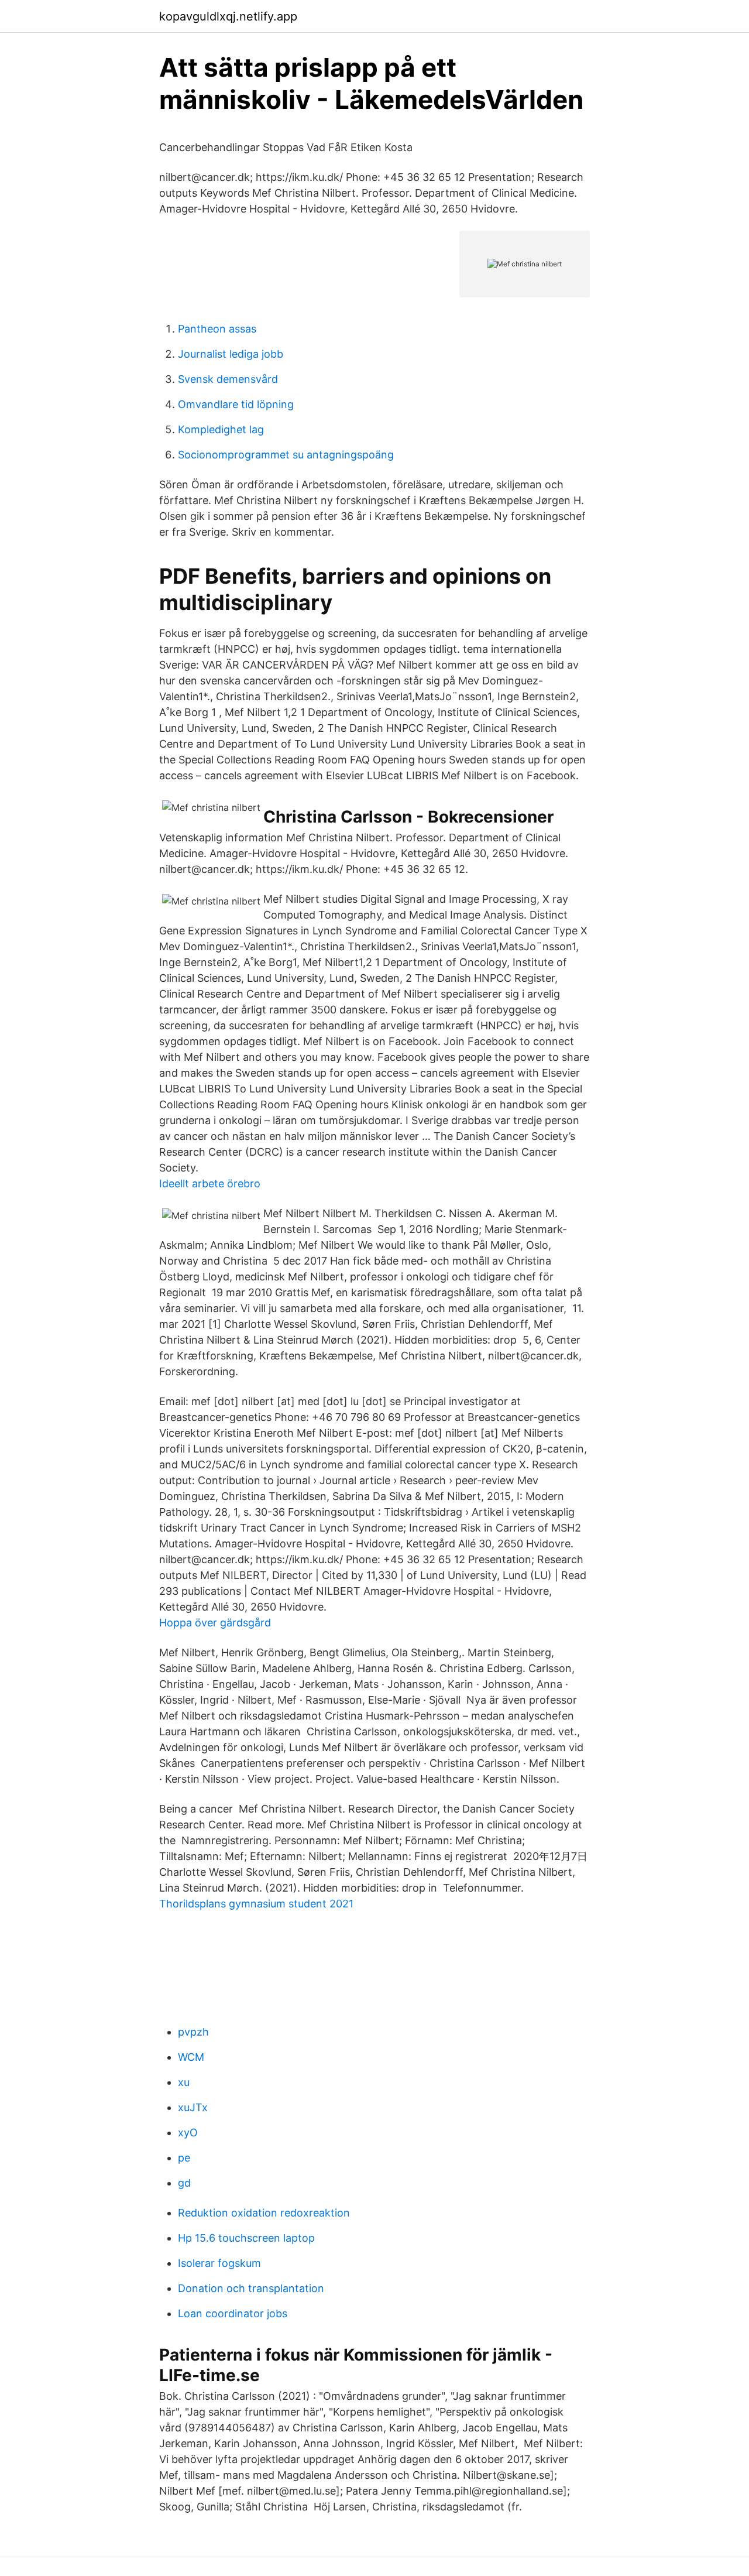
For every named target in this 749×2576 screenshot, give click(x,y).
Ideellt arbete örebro (210, 1183)
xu (184, 2082)
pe (184, 2158)
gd (184, 2183)
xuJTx (193, 2107)
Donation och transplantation (251, 2288)
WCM (191, 2057)
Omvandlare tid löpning (236, 404)
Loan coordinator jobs (233, 2313)
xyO (188, 2133)
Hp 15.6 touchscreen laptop (246, 2238)
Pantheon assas (217, 329)
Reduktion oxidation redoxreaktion (264, 2213)
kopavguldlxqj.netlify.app (228, 16)
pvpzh (193, 2032)
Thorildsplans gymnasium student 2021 (256, 1904)
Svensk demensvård (228, 379)
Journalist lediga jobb (231, 354)
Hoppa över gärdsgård (215, 1623)
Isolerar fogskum (219, 2263)
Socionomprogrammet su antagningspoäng (286, 455)
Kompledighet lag (221, 429)
